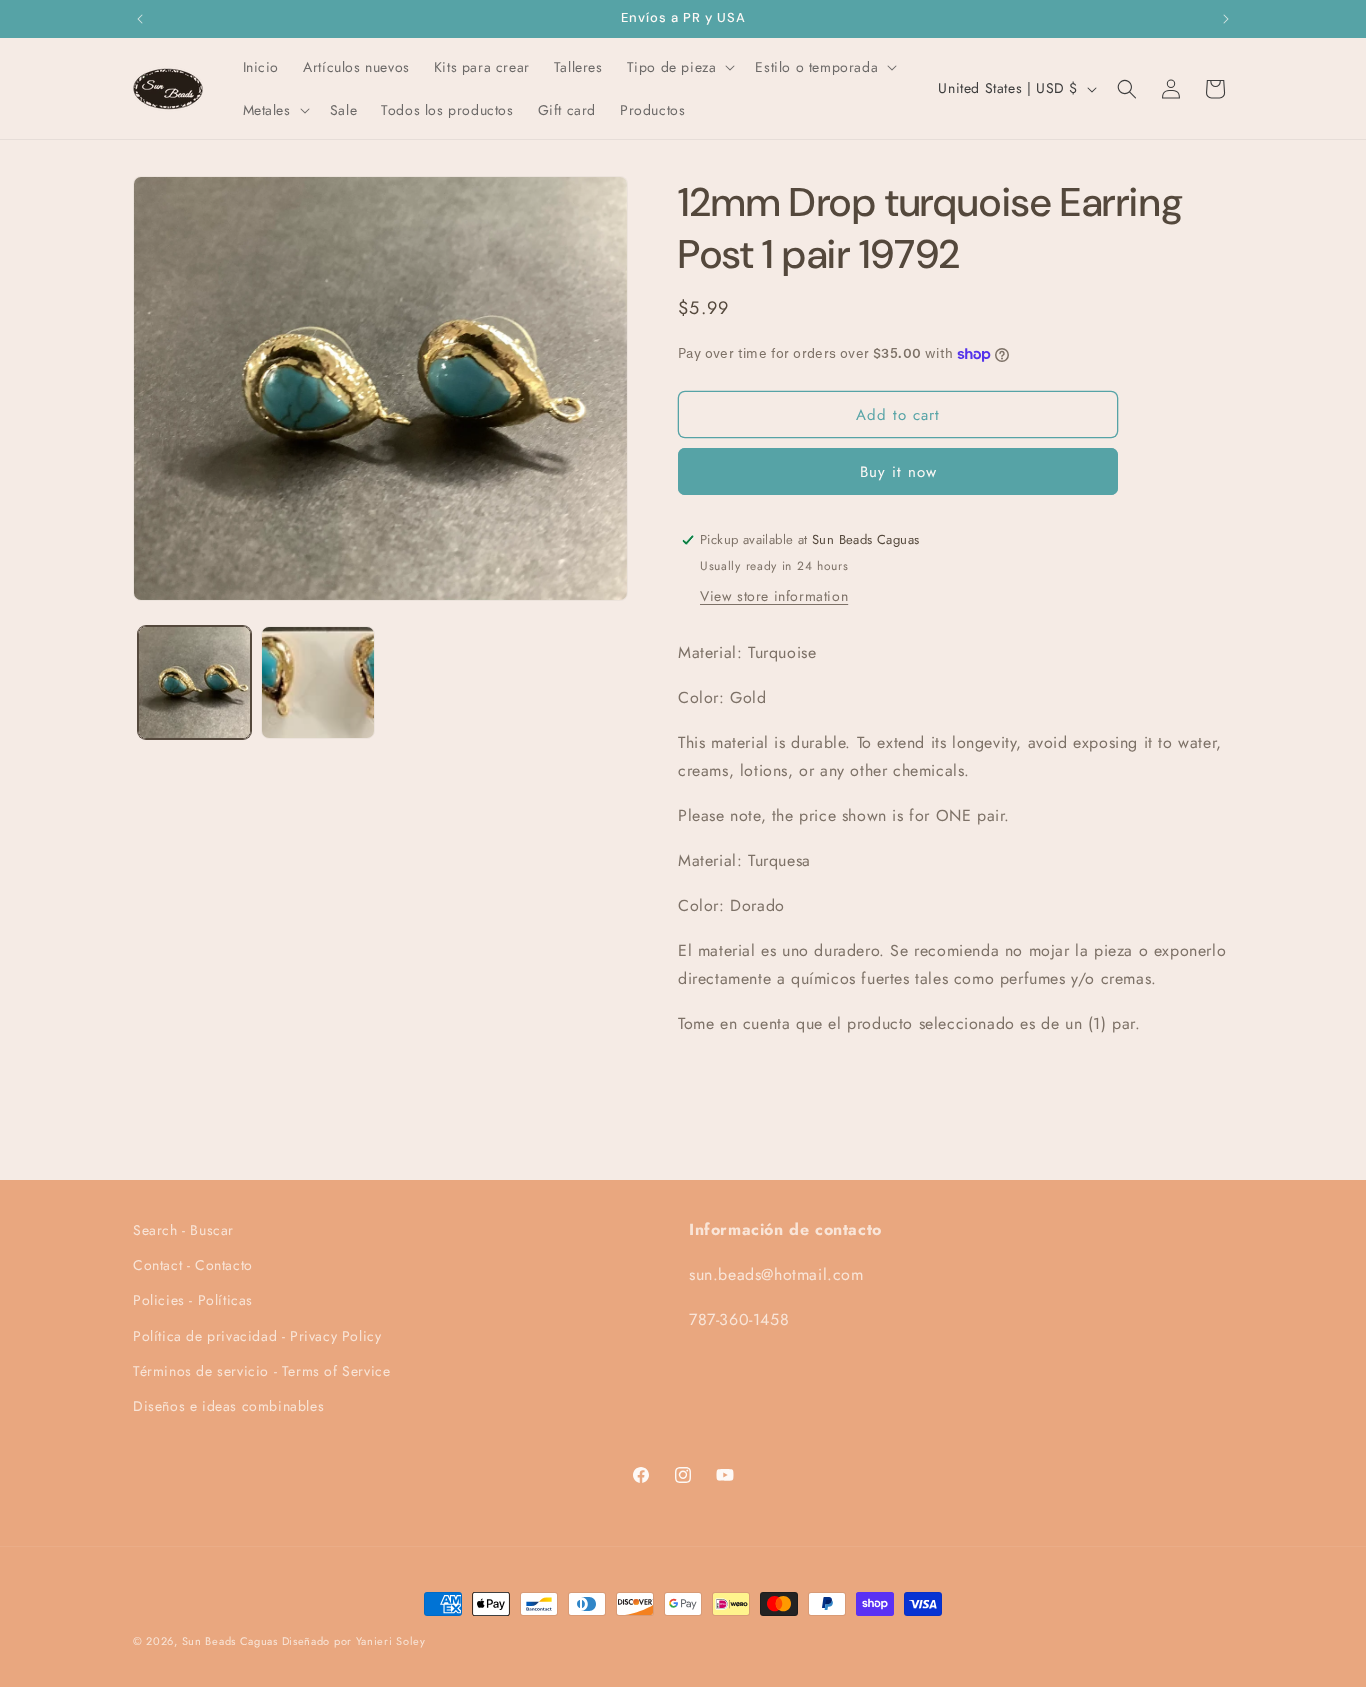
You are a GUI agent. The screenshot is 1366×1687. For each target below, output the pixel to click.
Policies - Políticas (193, 1300)
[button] (679, 67)
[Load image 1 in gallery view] (194, 682)
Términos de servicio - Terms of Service (261, 1371)
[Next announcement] (1226, 19)
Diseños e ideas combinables (228, 1406)
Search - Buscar (183, 1230)
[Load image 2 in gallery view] (317, 682)
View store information (774, 596)
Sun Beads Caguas (232, 1641)
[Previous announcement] (140, 19)
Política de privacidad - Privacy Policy (257, 1336)
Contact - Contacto (193, 1265)
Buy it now (898, 472)
